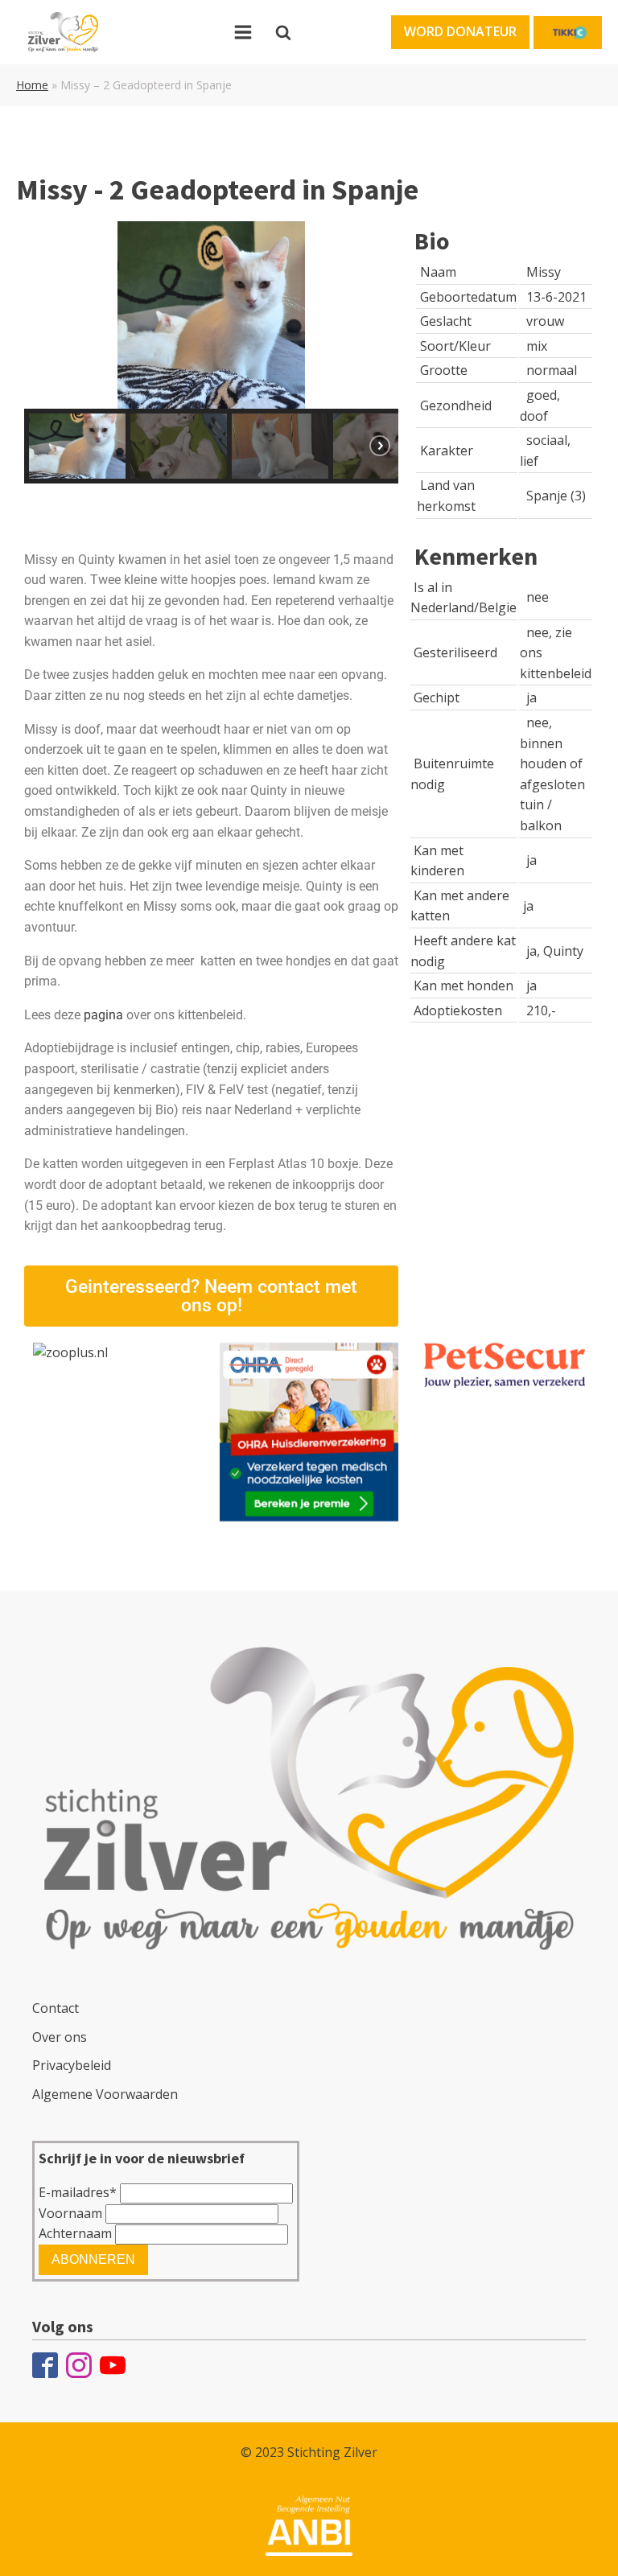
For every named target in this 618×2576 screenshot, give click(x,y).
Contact (56, 2008)
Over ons (60, 2037)
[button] (460, 32)
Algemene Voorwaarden (105, 2094)
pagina (103, 1015)
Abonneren (93, 2259)
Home (32, 85)
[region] (211, 352)
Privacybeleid (72, 2065)
